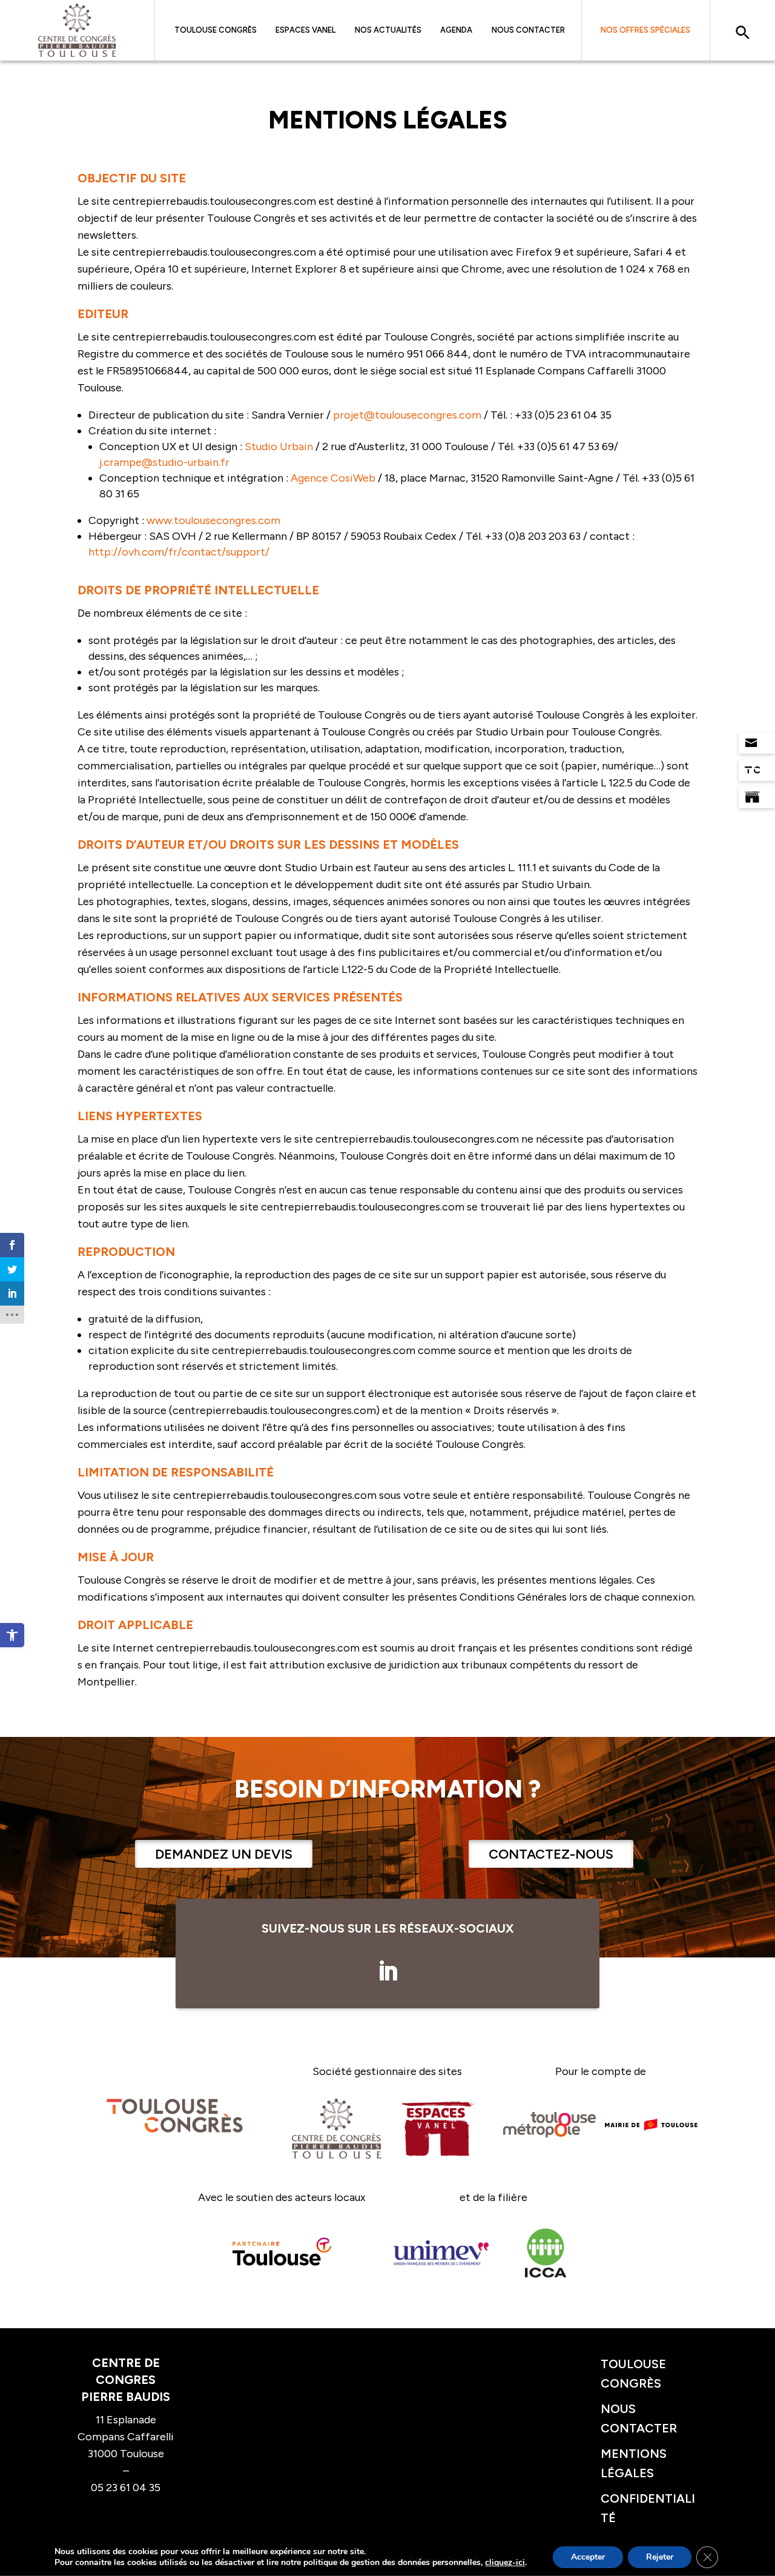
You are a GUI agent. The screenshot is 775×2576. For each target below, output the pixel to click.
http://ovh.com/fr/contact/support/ (179, 552)
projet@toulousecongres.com (407, 415)
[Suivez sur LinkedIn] (387, 1971)
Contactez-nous (551, 1854)
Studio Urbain (279, 446)
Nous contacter (528, 30)
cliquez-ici (505, 2563)
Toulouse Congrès (216, 30)
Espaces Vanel (305, 30)
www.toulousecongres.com (213, 520)
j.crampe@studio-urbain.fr (164, 462)
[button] (12, 1635)
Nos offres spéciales (645, 30)
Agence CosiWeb (333, 478)
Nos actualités (388, 30)
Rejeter (660, 2557)
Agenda (456, 30)
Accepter (588, 2557)
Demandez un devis (224, 1854)
